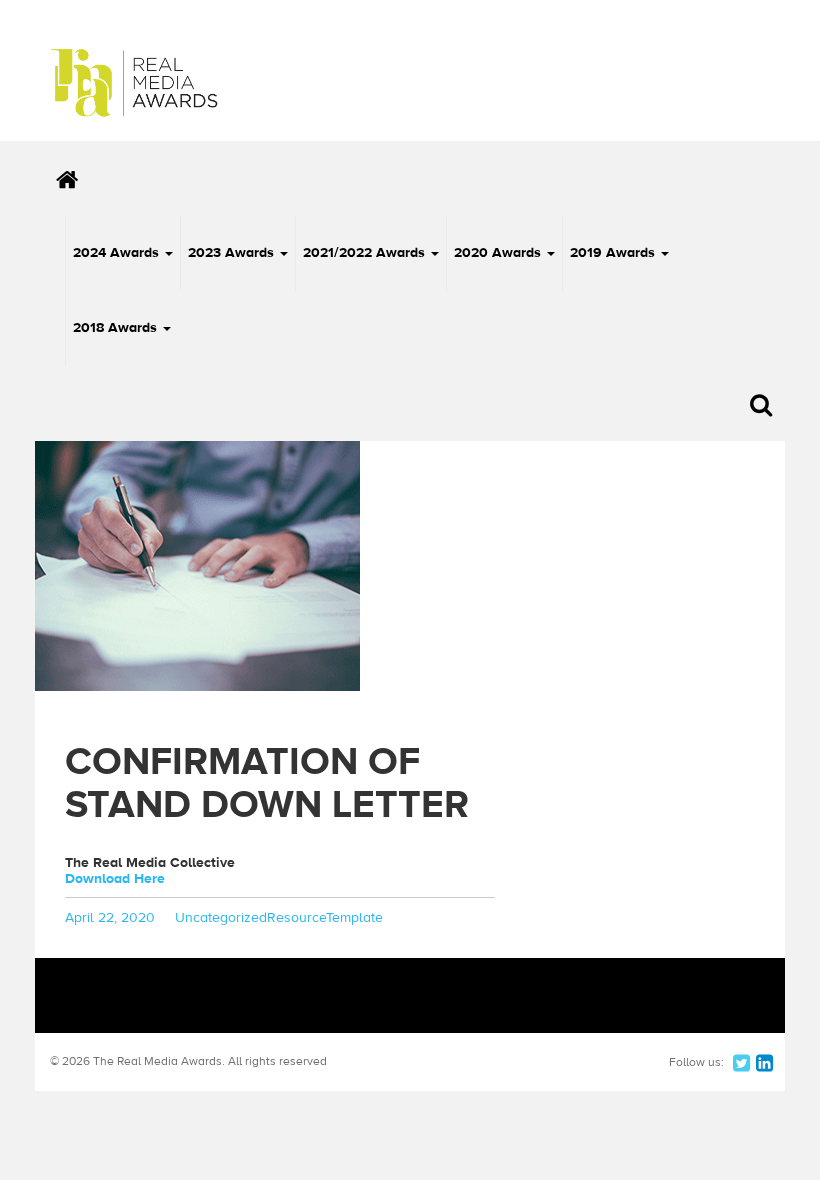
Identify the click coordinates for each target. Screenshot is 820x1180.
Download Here (115, 879)
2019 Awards (614, 253)
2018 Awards (117, 328)
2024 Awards (118, 253)
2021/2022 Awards (366, 253)
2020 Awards (499, 253)
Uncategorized (221, 918)
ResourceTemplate (325, 918)
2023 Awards (233, 253)
